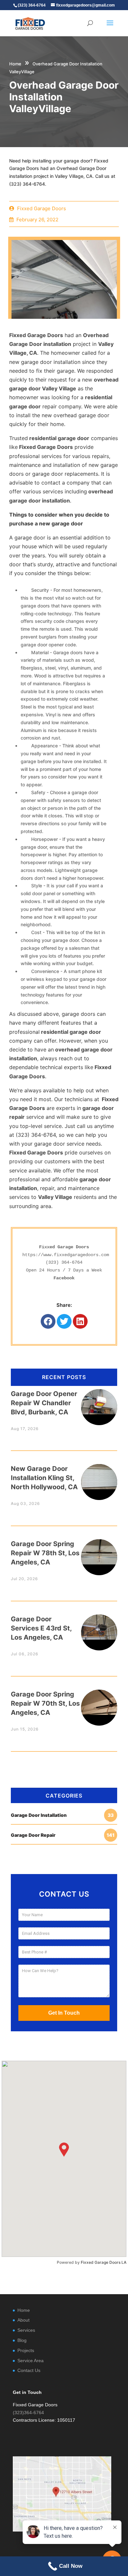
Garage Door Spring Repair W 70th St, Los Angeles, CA (45, 1703)
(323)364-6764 (28, 2413)
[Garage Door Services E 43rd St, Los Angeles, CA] (99, 1627)
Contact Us (29, 2370)
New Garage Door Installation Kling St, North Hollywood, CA (44, 1478)
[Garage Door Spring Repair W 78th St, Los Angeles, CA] (99, 1552)
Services (26, 2330)
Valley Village (55, 1197)
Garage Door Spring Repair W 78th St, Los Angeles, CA (45, 1553)
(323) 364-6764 (64, 1262)
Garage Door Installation (62, 1815)
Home (15, 64)
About (23, 2320)
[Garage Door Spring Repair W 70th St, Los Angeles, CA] (99, 1702)
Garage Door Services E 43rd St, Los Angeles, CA (41, 1628)
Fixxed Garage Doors (36, 335)
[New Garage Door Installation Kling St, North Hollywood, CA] (99, 1477)
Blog (22, 2340)
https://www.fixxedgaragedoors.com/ (67, 1255)
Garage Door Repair (63, 1835)
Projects (26, 2350)
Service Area (31, 2361)
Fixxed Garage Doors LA (104, 2262)
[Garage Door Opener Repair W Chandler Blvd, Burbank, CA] (99, 1402)
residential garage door (59, 438)
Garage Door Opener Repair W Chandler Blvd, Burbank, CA (44, 1403)
